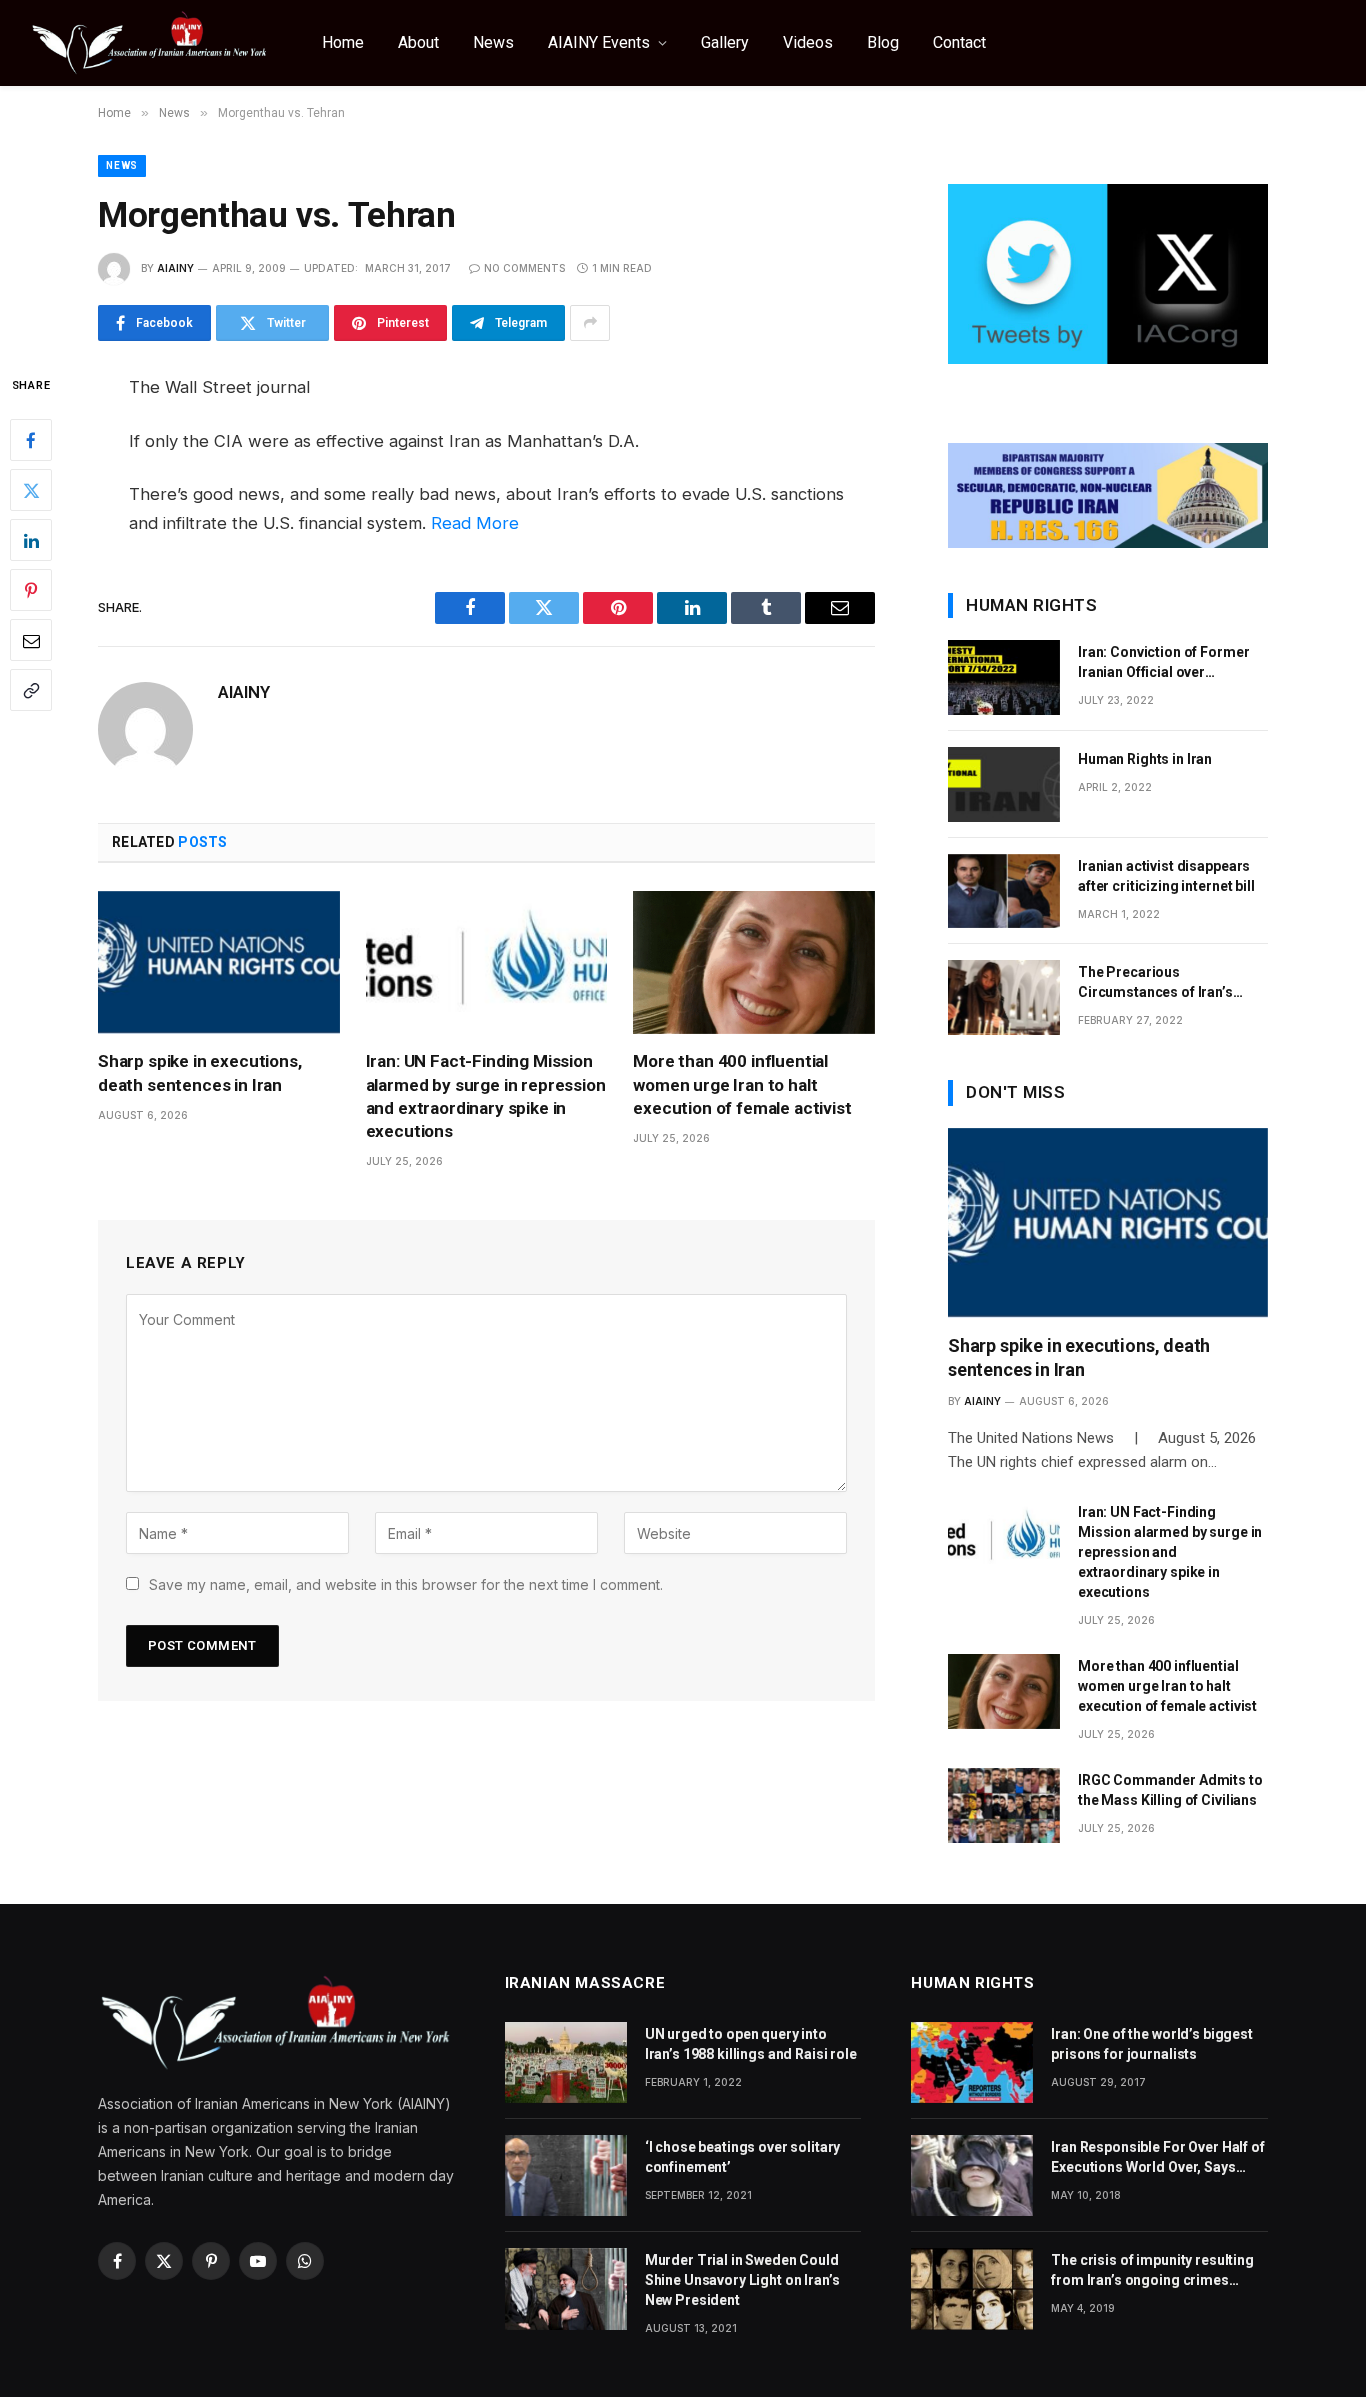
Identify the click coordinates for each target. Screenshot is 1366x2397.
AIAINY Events (599, 42)
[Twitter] (31, 490)
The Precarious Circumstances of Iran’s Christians (1155, 983)
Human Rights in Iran (1145, 759)
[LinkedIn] (31, 540)
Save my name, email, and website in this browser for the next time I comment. (406, 1584)
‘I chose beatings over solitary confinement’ (743, 2157)
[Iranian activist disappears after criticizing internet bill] (1004, 891)
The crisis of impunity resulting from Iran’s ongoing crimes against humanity (1152, 2271)
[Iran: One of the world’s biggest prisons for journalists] (972, 2062)
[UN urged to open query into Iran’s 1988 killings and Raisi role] (566, 2062)
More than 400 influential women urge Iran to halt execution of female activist (742, 1084)
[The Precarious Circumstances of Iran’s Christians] (1004, 997)
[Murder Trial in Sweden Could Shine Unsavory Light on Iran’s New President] (566, 2288)
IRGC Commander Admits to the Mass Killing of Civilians (1170, 1790)
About (418, 42)
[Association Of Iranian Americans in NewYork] (150, 43)
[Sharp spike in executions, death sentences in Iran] (219, 963)
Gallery (725, 42)
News (493, 42)
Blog (883, 42)
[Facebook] (31, 440)
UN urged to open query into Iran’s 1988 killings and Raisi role (751, 2044)
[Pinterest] (31, 590)
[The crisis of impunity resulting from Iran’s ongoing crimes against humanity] (972, 2288)
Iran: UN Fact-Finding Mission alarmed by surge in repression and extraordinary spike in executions (486, 1095)
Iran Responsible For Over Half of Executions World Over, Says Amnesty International (1157, 2158)
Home (343, 42)
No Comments (524, 268)
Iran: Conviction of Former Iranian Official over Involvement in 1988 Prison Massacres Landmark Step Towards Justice (1166, 663)
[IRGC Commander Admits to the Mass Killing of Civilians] (1004, 1805)
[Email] (31, 640)
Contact (959, 42)
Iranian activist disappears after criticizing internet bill (1166, 876)
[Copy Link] (31, 690)
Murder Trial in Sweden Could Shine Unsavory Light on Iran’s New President (742, 2280)
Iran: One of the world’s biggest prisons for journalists (1152, 2044)
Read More (475, 523)
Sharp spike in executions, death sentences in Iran (200, 1072)
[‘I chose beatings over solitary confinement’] (566, 2175)
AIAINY (175, 268)
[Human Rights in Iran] (1004, 784)
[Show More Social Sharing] (590, 323)
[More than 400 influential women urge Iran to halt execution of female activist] (754, 963)
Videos (808, 42)
